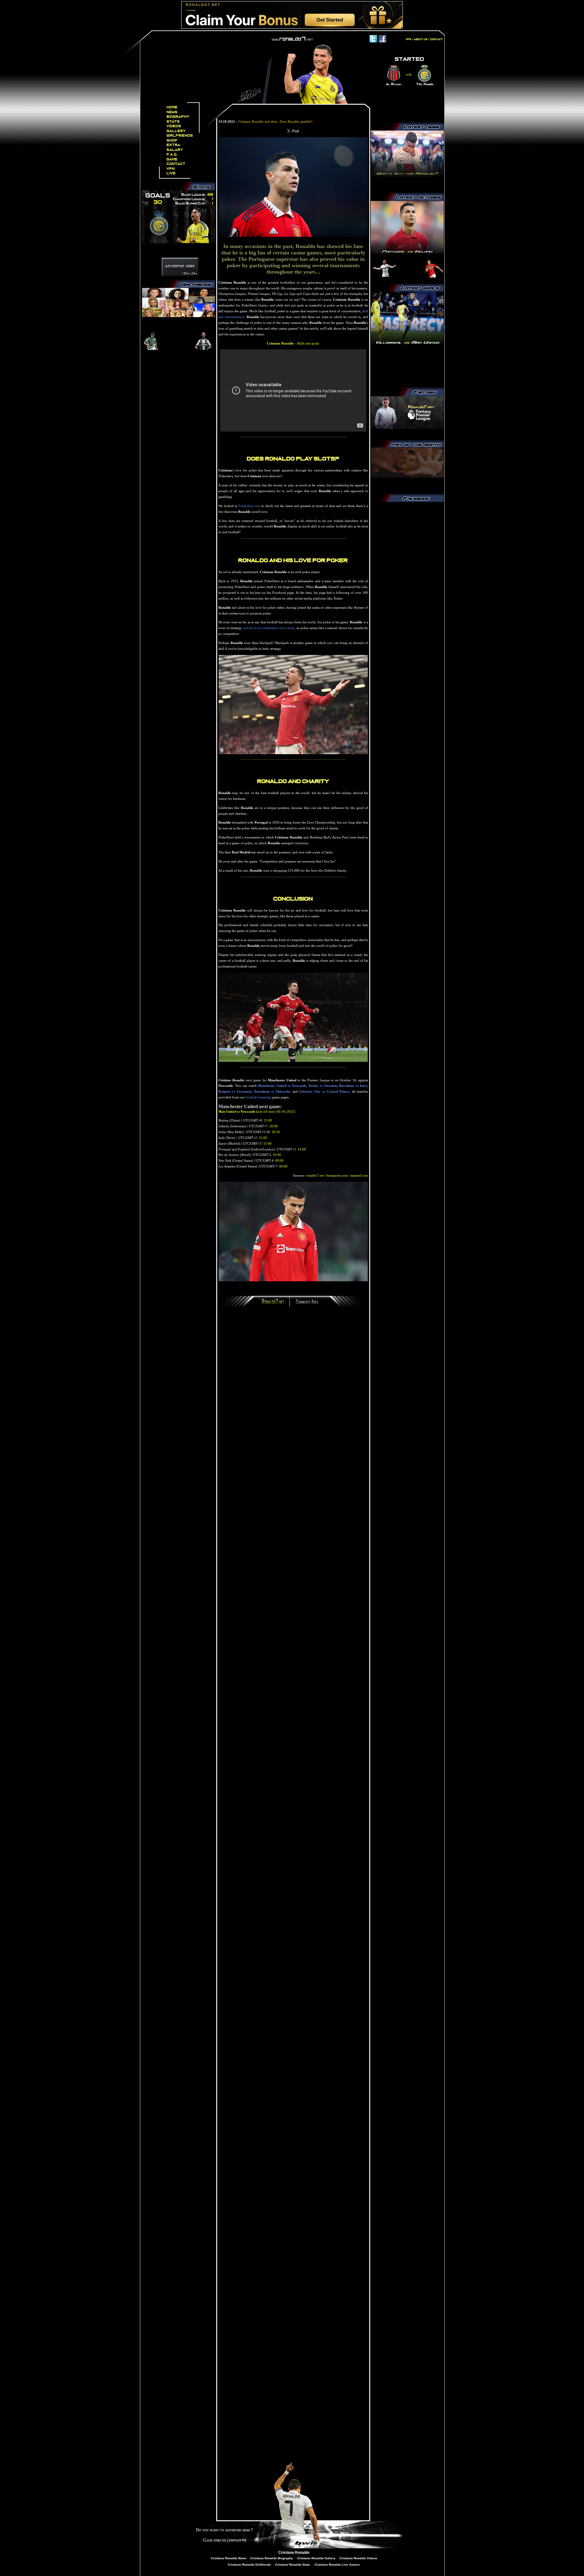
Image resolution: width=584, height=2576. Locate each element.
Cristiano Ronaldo (294, 2553)
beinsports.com (337, 1175)
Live (171, 173)
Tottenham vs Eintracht (272, 1091)
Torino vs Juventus (323, 1086)
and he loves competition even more (269, 628)
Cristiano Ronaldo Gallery (316, 2558)
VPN (171, 169)
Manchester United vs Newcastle (282, 1086)
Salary (175, 150)
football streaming (259, 1097)
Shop (172, 140)
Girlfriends (180, 136)
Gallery (176, 131)
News (172, 112)
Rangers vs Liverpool (235, 1091)
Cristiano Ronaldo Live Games (337, 2565)
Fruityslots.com (249, 506)
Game (172, 159)
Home (172, 107)
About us (421, 39)
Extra (174, 145)
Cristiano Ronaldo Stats (293, 2565)
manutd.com (359, 1175)
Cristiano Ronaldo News (229, 2558)
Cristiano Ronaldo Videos (358, 2558)
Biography (178, 117)
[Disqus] (293, 1393)
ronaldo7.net (315, 1175)
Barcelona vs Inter (353, 1086)
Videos (174, 126)
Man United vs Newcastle (237, 1111)
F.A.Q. (172, 154)
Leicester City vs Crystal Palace (324, 1091)
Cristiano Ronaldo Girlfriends (249, 2565)
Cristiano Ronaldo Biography (272, 2558)
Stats (173, 122)
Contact (176, 164)
